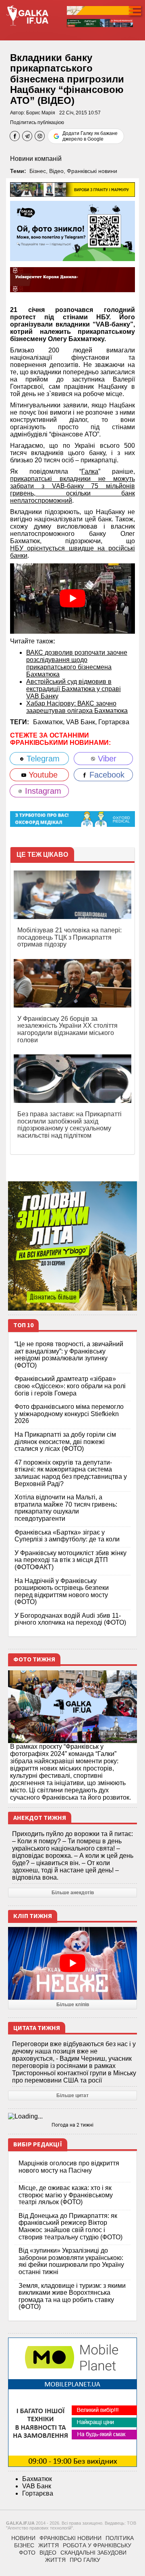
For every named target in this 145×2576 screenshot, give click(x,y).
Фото (27, 2553)
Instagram (42, 791)
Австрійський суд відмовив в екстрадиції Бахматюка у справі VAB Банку (74, 689)
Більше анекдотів (73, 1893)
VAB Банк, (82, 722)
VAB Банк (37, 2486)
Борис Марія (41, 113)
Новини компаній (36, 159)
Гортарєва (114, 722)
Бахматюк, (50, 722)
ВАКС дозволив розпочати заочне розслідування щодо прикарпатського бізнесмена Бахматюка (77, 663)
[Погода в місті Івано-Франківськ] (72, 2116)
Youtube (42, 775)
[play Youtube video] (72, 599)
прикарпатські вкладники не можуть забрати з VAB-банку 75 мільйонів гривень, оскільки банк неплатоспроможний (72, 490)
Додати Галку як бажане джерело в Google (90, 136)
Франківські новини (92, 171)
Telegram (42, 759)
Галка (90, 471)
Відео (56, 171)
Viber (106, 759)
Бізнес (38, 171)
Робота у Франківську (97, 2545)
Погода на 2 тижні (72, 2125)
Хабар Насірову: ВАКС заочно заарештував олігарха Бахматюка (77, 707)
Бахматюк (37, 2479)
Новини (23, 2538)
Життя (49, 2545)
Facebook (106, 775)
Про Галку (85, 2560)
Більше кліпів (73, 2005)
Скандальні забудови (93, 2553)
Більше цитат (72, 2095)
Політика (120, 2538)
